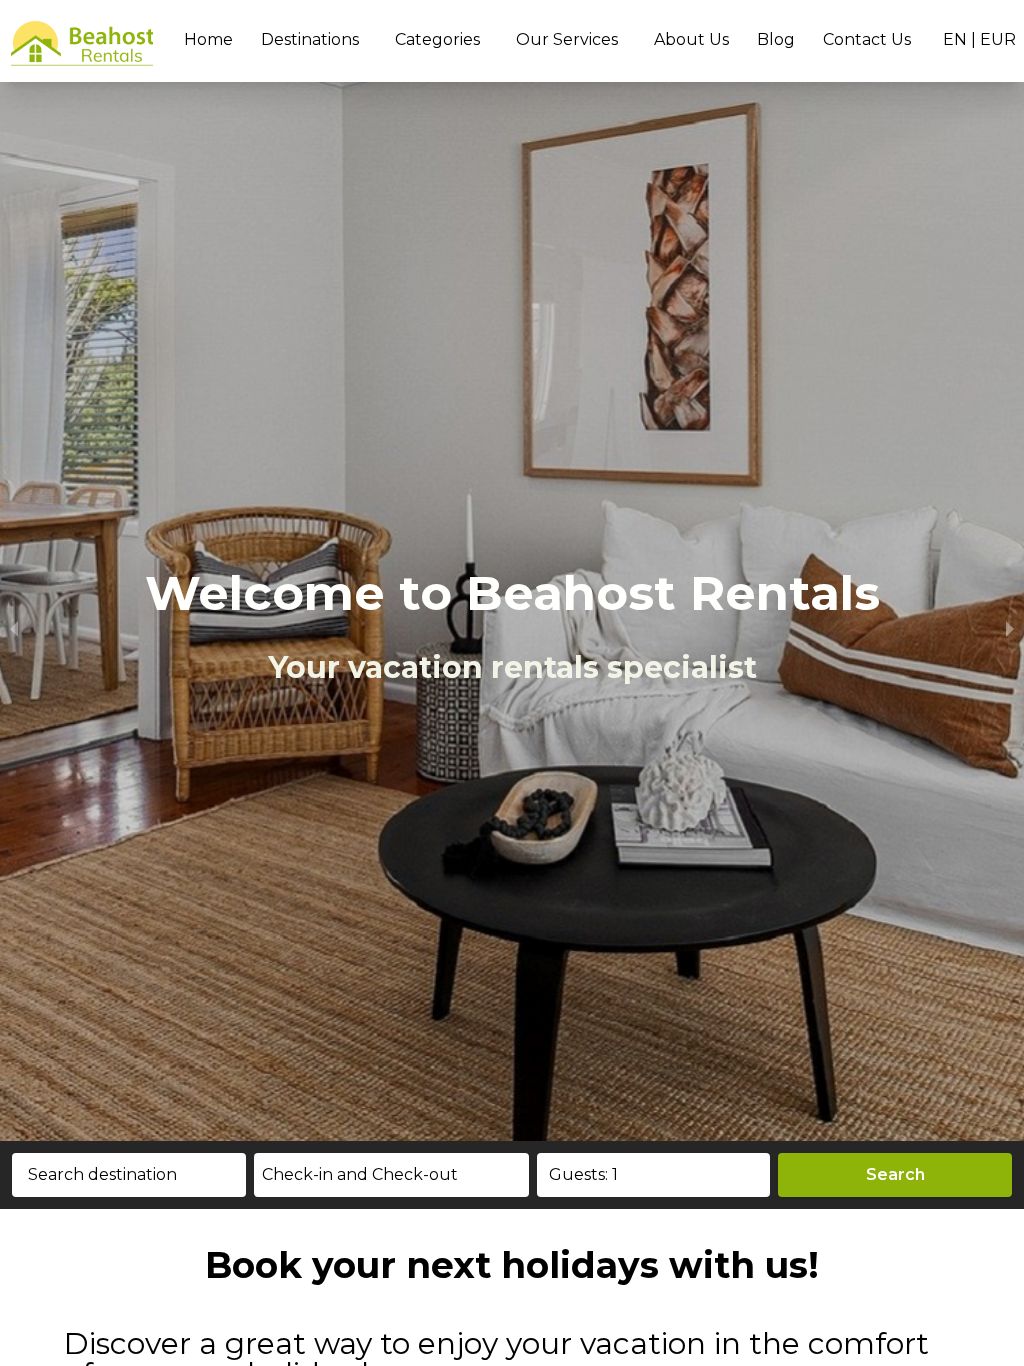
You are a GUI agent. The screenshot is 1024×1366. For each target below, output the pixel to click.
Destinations (310, 39)
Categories (437, 39)
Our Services (567, 39)
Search (895, 1174)
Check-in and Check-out (360, 1174)
